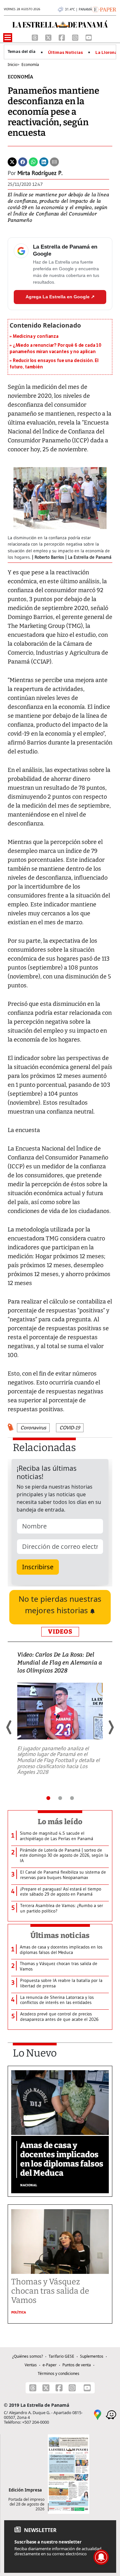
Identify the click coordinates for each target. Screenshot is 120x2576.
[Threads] (36, 37)
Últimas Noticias (65, 53)
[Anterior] (9, 1727)
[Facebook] (62, 37)
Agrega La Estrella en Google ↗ (60, 297)
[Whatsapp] (33, 162)
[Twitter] (12, 162)
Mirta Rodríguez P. (40, 173)
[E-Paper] (104, 9)
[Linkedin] (44, 162)
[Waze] (111, 2414)
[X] (49, 37)
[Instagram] (76, 37)
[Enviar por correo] (54, 162)
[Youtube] (89, 37)
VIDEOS (60, 1632)
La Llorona (106, 53)
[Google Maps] (98, 2414)
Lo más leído (60, 1822)
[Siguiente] (111, 1727)
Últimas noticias (60, 1935)
